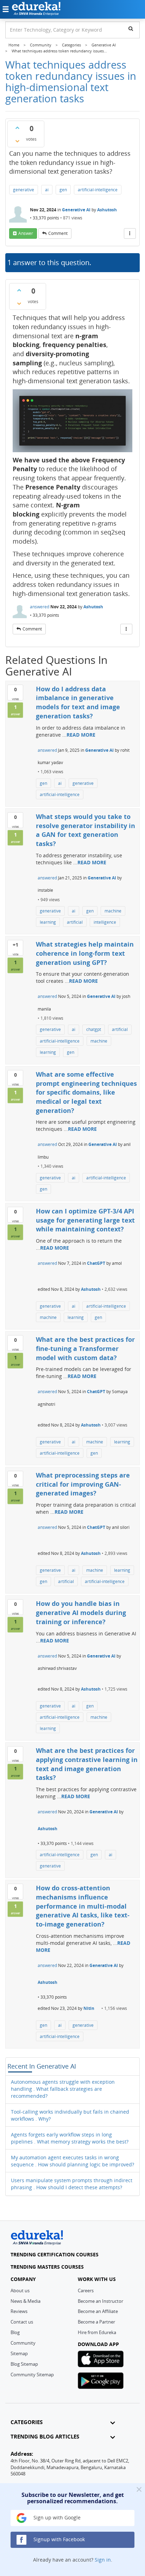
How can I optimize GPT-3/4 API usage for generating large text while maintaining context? (85, 1220)
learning (48, 922)
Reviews (19, 2311)
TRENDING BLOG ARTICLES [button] (45, 2437)
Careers (86, 2290)
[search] (131, 28)
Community (23, 2343)
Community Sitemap (32, 2375)
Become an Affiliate (98, 2311)
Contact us (22, 2322)
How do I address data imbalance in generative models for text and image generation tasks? (78, 702)
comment (58, 233)
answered (40, 607)
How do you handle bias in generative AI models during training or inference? (81, 1612)
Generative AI (76, 210)
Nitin (89, 2008)
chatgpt (94, 1029)
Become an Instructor (100, 2301)
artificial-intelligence (98, 190)
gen (63, 190)
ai (47, 190)
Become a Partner (96, 2322)
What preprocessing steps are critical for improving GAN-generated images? (83, 1484)
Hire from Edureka (97, 2332)
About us (20, 2290)
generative (24, 190)
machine (113, 911)
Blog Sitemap (24, 2364)
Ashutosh (107, 210)
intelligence (105, 922)
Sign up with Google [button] (56, 2517)
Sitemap (19, 2353)
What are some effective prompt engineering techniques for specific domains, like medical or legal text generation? (86, 1092)
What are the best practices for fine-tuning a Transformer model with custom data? (85, 1348)
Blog (15, 2332)
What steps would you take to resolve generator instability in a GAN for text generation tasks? (86, 830)
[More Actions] (130, 233)
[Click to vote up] (17, 128)
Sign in (103, 2560)
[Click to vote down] (17, 141)
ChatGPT (96, 1263)
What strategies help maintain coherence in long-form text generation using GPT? (85, 953)
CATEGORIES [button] (27, 2422)
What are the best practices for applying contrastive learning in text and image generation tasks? (87, 1764)
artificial (75, 922)
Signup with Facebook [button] (58, 2539)
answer (26, 233)
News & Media (26, 2301)
